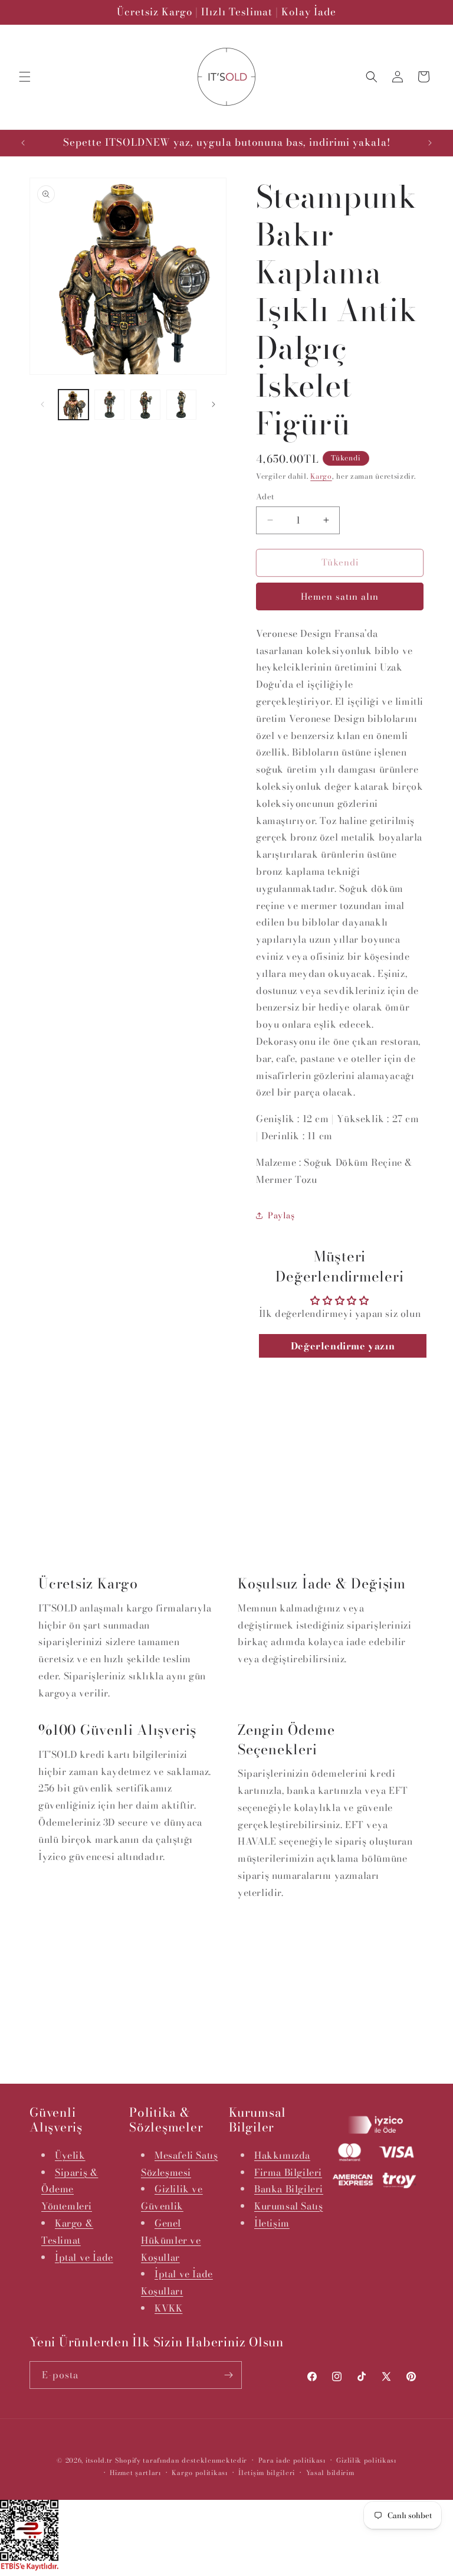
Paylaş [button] (281, 1215)
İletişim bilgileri (267, 2473)
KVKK (168, 2308)
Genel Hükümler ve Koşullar (171, 2240)
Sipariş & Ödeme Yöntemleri (70, 2189)
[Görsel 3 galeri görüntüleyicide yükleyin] (145, 405)
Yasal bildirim (330, 2473)
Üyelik (70, 2155)
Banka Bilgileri (289, 2189)
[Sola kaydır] (42, 404)
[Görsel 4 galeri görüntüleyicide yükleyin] (181, 405)
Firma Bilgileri (288, 2172)
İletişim (272, 2223)
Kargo (321, 476)
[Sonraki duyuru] (430, 143)
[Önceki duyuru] (23, 143)
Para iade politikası (292, 2460)
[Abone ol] (228, 2375)
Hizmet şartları (135, 2473)
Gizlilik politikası (366, 2460)
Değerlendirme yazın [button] (343, 1346)
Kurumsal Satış (288, 2206)
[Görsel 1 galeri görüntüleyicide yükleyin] (73, 405)
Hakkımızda (282, 2155)
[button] (25, 77)
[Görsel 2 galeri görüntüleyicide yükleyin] (109, 405)
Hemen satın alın (340, 596)
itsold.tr (99, 2460)
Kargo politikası (199, 2473)
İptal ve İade (84, 2257)
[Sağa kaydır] (214, 404)
